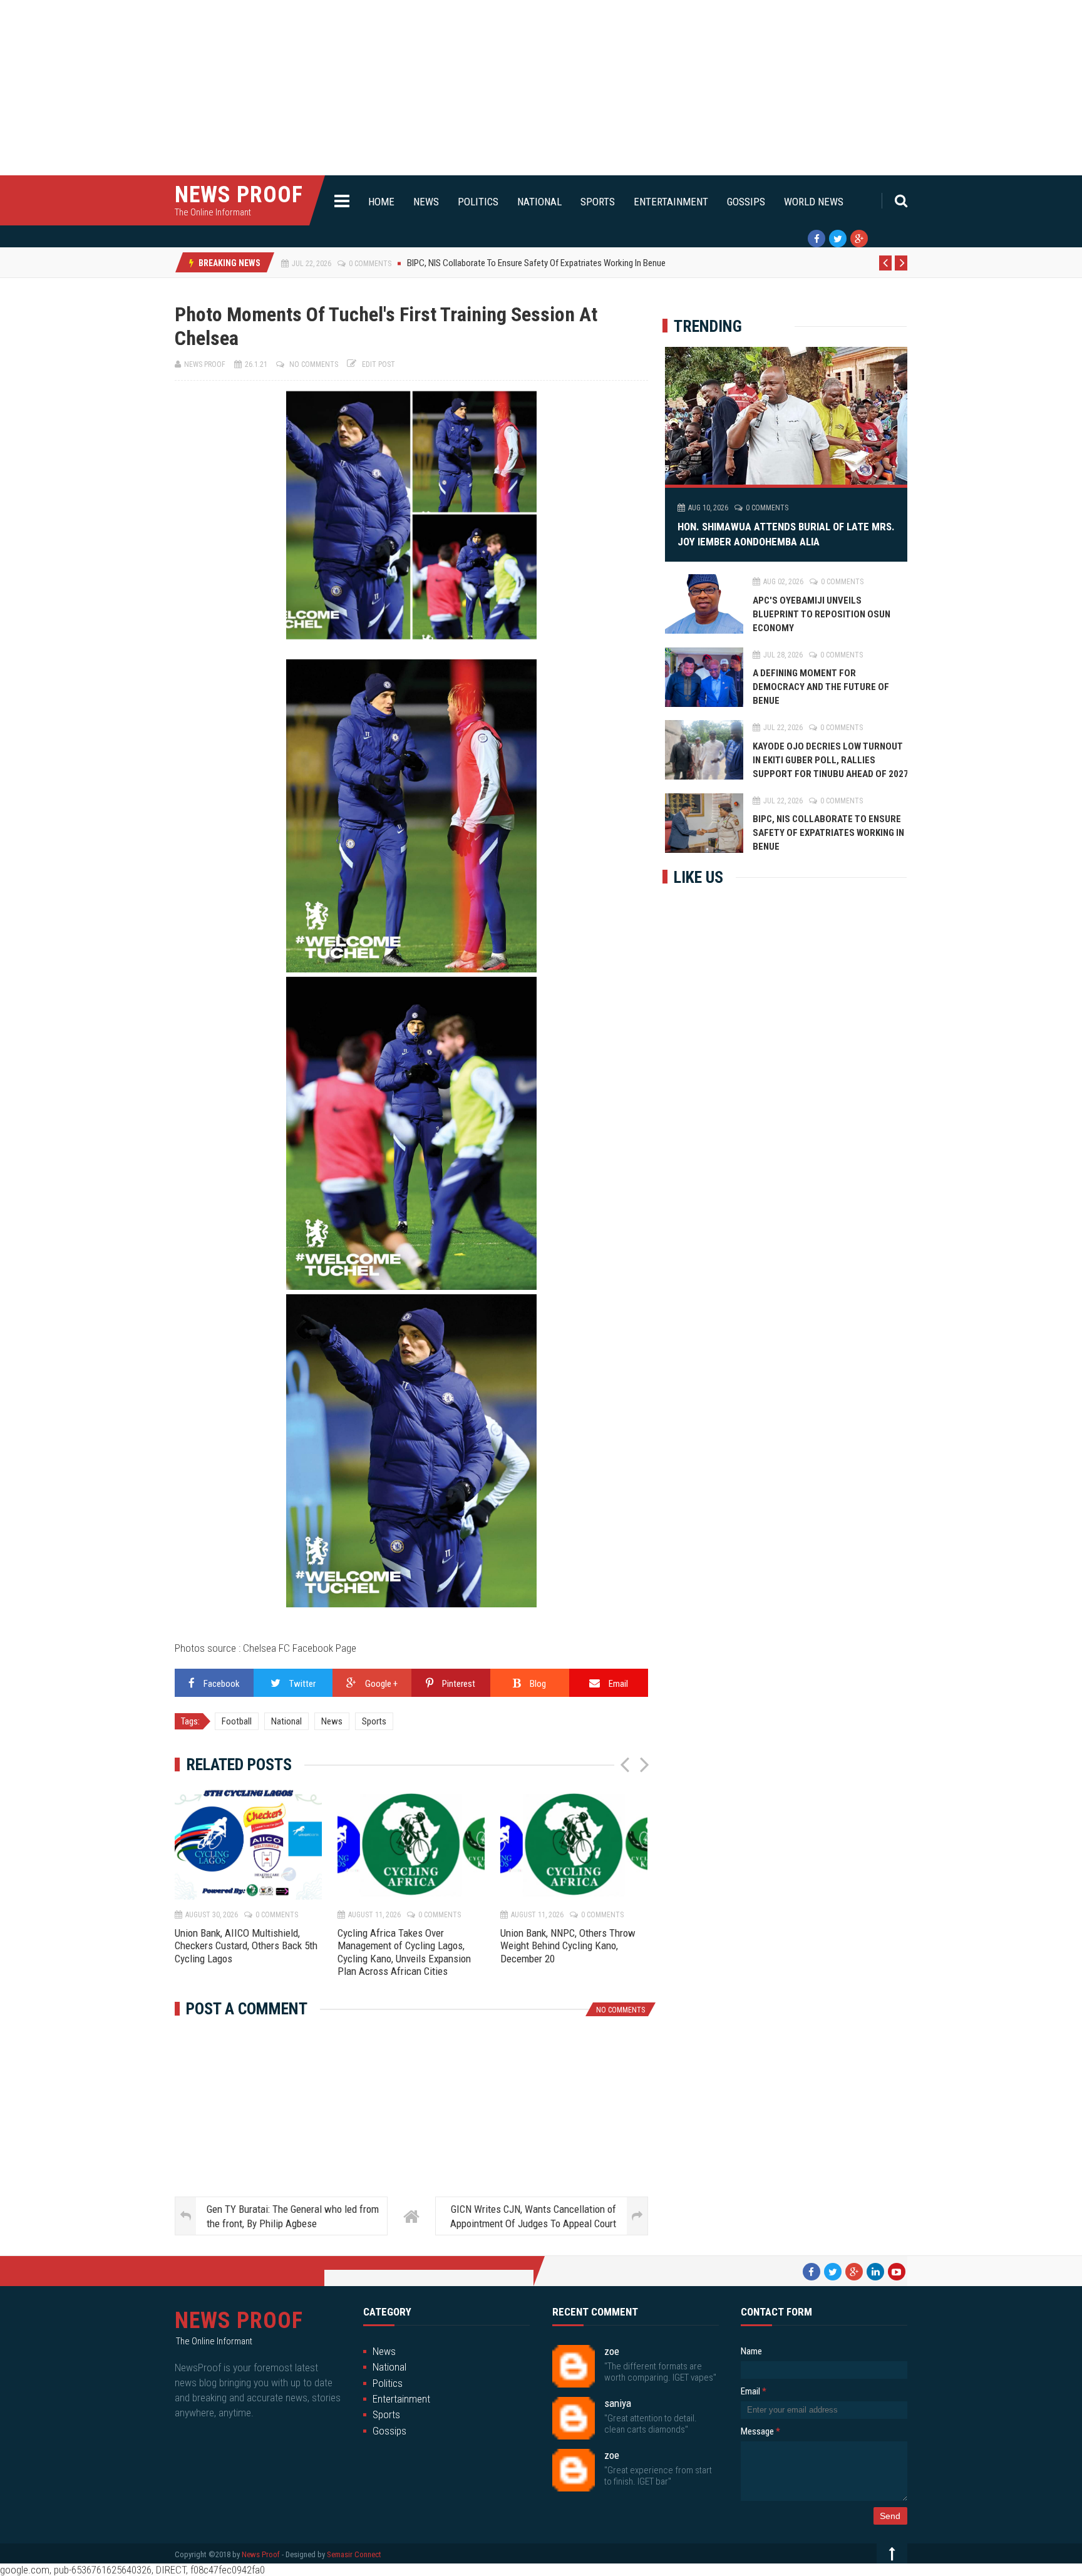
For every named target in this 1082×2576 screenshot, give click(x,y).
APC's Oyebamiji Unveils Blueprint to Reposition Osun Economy (822, 614)
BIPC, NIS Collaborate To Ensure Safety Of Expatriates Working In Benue (828, 833)
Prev (886, 270)
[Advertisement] (376, 88)
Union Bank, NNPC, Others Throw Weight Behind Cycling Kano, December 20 (568, 1946)
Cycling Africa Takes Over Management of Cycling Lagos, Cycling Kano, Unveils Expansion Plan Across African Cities (404, 1952)
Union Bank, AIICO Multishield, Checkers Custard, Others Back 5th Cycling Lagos (246, 1946)
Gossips (746, 202)
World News (814, 202)
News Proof (239, 195)
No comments (314, 364)
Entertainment (671, 202)
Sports (598, 202)
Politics (478, 202)
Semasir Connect (354, 2554)
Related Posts (239, 1765)
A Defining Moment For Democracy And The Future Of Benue (821, 687)
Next (901, 270)
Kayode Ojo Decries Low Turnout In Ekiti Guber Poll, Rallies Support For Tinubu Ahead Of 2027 (831, 760)
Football (237, 1721)
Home (381, 202)
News (426, 202)
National (539, 202)
